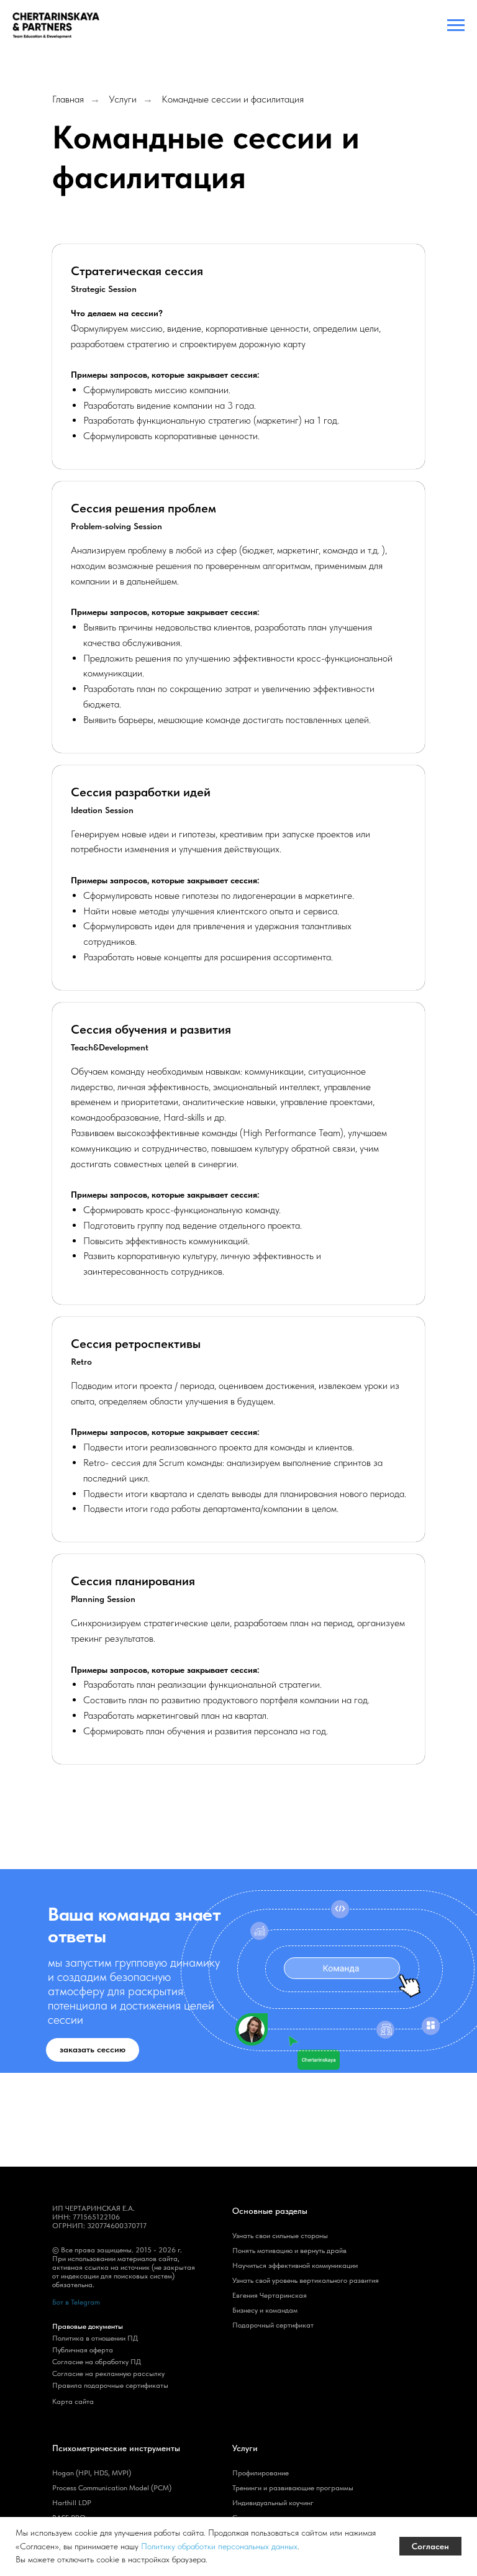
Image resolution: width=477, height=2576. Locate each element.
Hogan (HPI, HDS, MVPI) (92, 2473)
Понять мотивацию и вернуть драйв (289, 2251)
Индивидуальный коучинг (273, 2503)
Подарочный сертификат (273, 2325)
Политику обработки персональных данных (219, 2546)
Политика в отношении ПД (95, 2338)
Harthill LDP (72, 2503)
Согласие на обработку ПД (97, 2362)
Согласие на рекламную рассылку (108, 2373)
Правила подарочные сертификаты (110, 2385)
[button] (93, 2050)
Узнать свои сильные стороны (280, 2236)
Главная (68, 99)
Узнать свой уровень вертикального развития (306, 2280)
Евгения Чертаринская (270, 2295)
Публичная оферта (83, 2350)
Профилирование (261, 2473)
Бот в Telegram (76, 2302)
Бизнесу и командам (265, 2310)
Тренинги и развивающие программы (293, 2488)
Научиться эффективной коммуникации (295, 2265)
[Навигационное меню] (456, 25)
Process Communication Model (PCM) (112, 2488)
